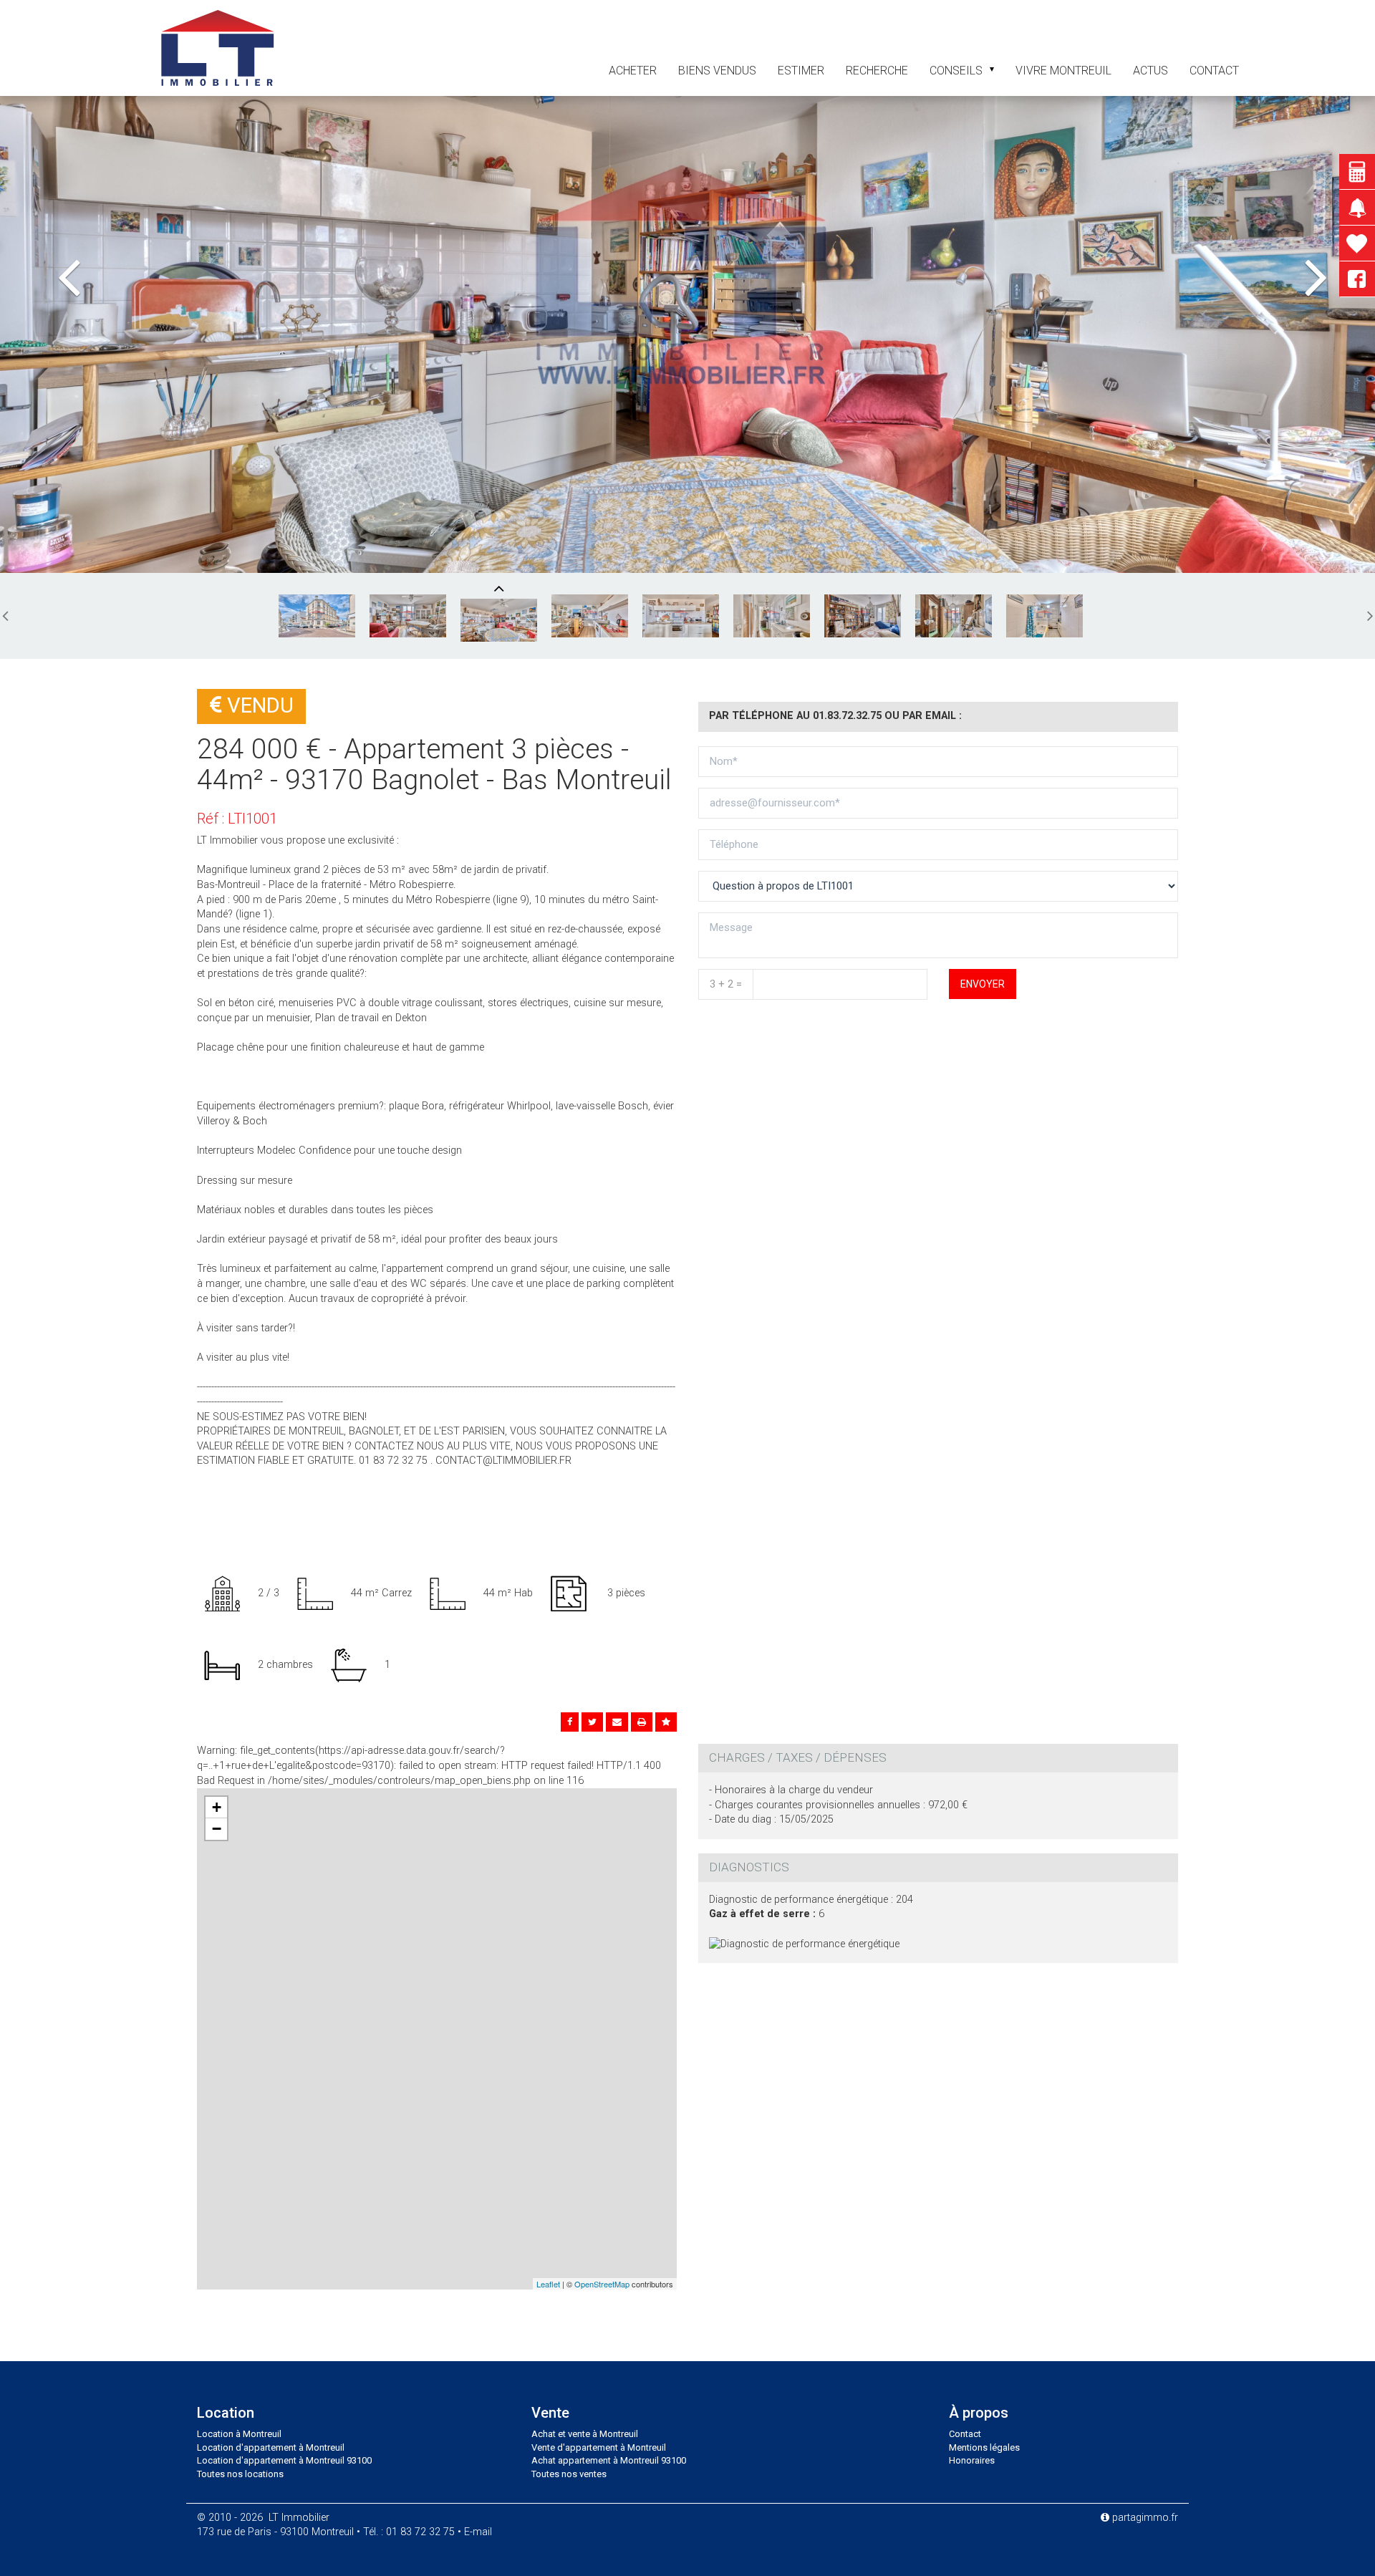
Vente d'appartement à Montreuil (599, 2447)
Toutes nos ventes (569, 2474)
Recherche (877, 71)
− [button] (217, 1829)
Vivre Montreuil (1063, 71)
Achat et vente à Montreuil (585, 2434)
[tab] (938, 1758)
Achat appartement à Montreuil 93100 (609, 2460)
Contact (965, 2434)
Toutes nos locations (240, 2474)
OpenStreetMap (602, 2284)
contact (1214, 71)
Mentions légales (984, 2447)
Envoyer (983, 984)
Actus (1150, 71)
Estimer (801, 71)
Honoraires (972, 2460)
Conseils (956, 71)
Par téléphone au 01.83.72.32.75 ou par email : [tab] (835, 716)
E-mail (478, 2532)
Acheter (633, 71)
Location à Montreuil (239, 2434)
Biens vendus (717, 71)
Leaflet (548, 2284)
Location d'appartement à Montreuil (271, 2447)
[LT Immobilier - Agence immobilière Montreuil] (217, 47)
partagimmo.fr (1144, 2518)
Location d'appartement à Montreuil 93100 (284, 2460)
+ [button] (217, 1807)
